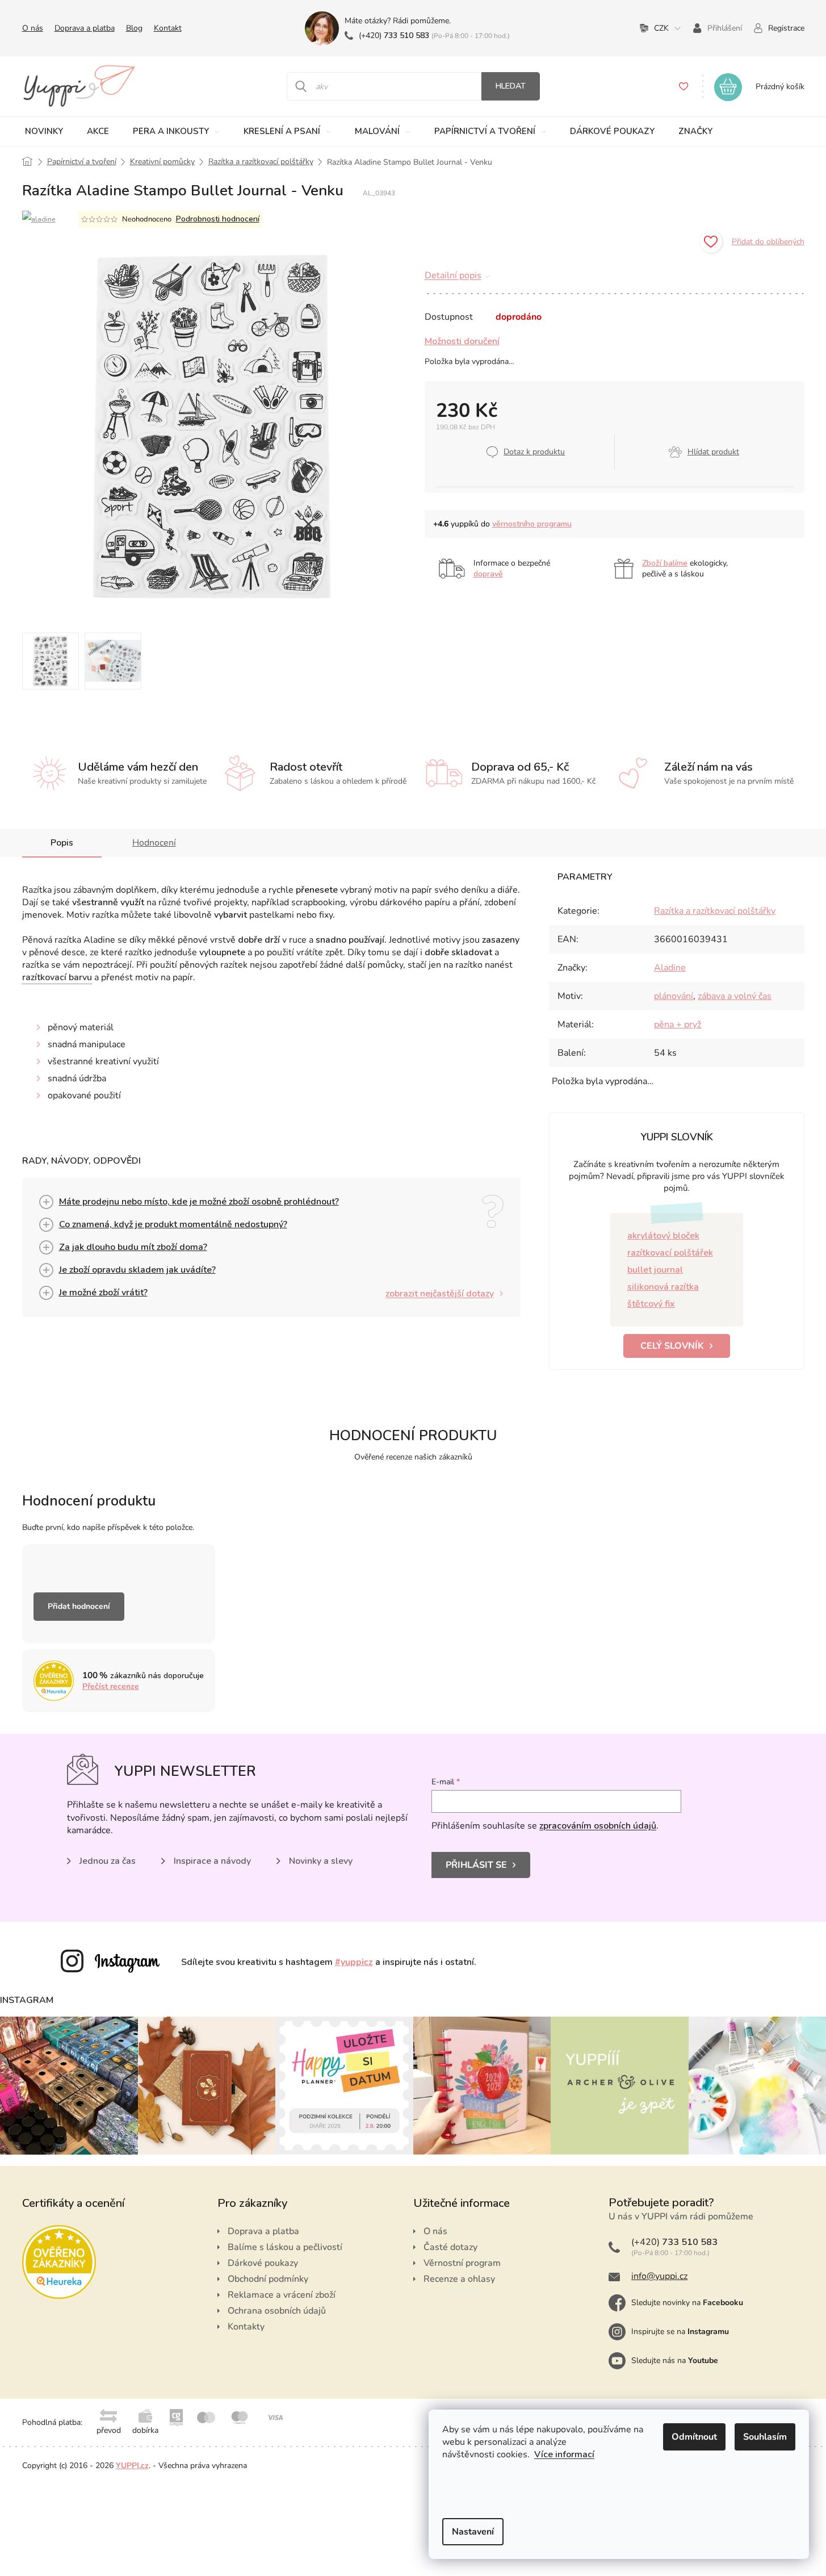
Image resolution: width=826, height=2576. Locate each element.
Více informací (564, 2454)
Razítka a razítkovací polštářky (715, 911)
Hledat (511, 86)
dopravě (488, 574)
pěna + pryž (678, 1024)
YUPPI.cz (132, 2466)
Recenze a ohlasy (459, 2279)
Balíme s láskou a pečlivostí (285, 2247)
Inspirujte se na (680, 2332)
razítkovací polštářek (670, 1253)
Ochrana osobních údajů (277, 2311)
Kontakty (246, 2327)
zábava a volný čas (735, 996)
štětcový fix (651, 1304)
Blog (134, 28)
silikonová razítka (663, 1287)
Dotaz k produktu (534, 452)
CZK (661, 28)
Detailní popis (453, 275)
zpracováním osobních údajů (598, 1826)
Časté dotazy (450, 2247)
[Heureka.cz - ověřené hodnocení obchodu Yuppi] (59, 2262)
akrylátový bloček (663, 1236)
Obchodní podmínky (268, 2279)
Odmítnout (694, 2437)
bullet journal (655, 1270)
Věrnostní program (462, 2263)
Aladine (670, 968)
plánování (674, 996)
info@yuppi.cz (659, 2276)
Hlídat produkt (713, 452)
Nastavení (473, 2532)
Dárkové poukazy (263, 2263)
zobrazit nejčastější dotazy (440, 1294)
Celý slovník (672, 1346)
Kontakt (168, 28)
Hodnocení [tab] (154, 843)
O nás (33, 28)
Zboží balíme (665, 563)
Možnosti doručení (462, 341)
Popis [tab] (62, 843)
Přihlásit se (476, 1865)
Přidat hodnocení (79, 1606)
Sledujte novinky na (687, 2303)
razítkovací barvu (57, 977)
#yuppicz (354, 1962)
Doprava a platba (85, 28)
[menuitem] (45, 131)
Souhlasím (765, 2437)
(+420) (394, 35)
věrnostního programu (532, 524)
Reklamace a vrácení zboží (282, 2295)
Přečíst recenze (111, 1686)
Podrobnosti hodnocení (218, 219)
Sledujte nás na (675, 2360)
